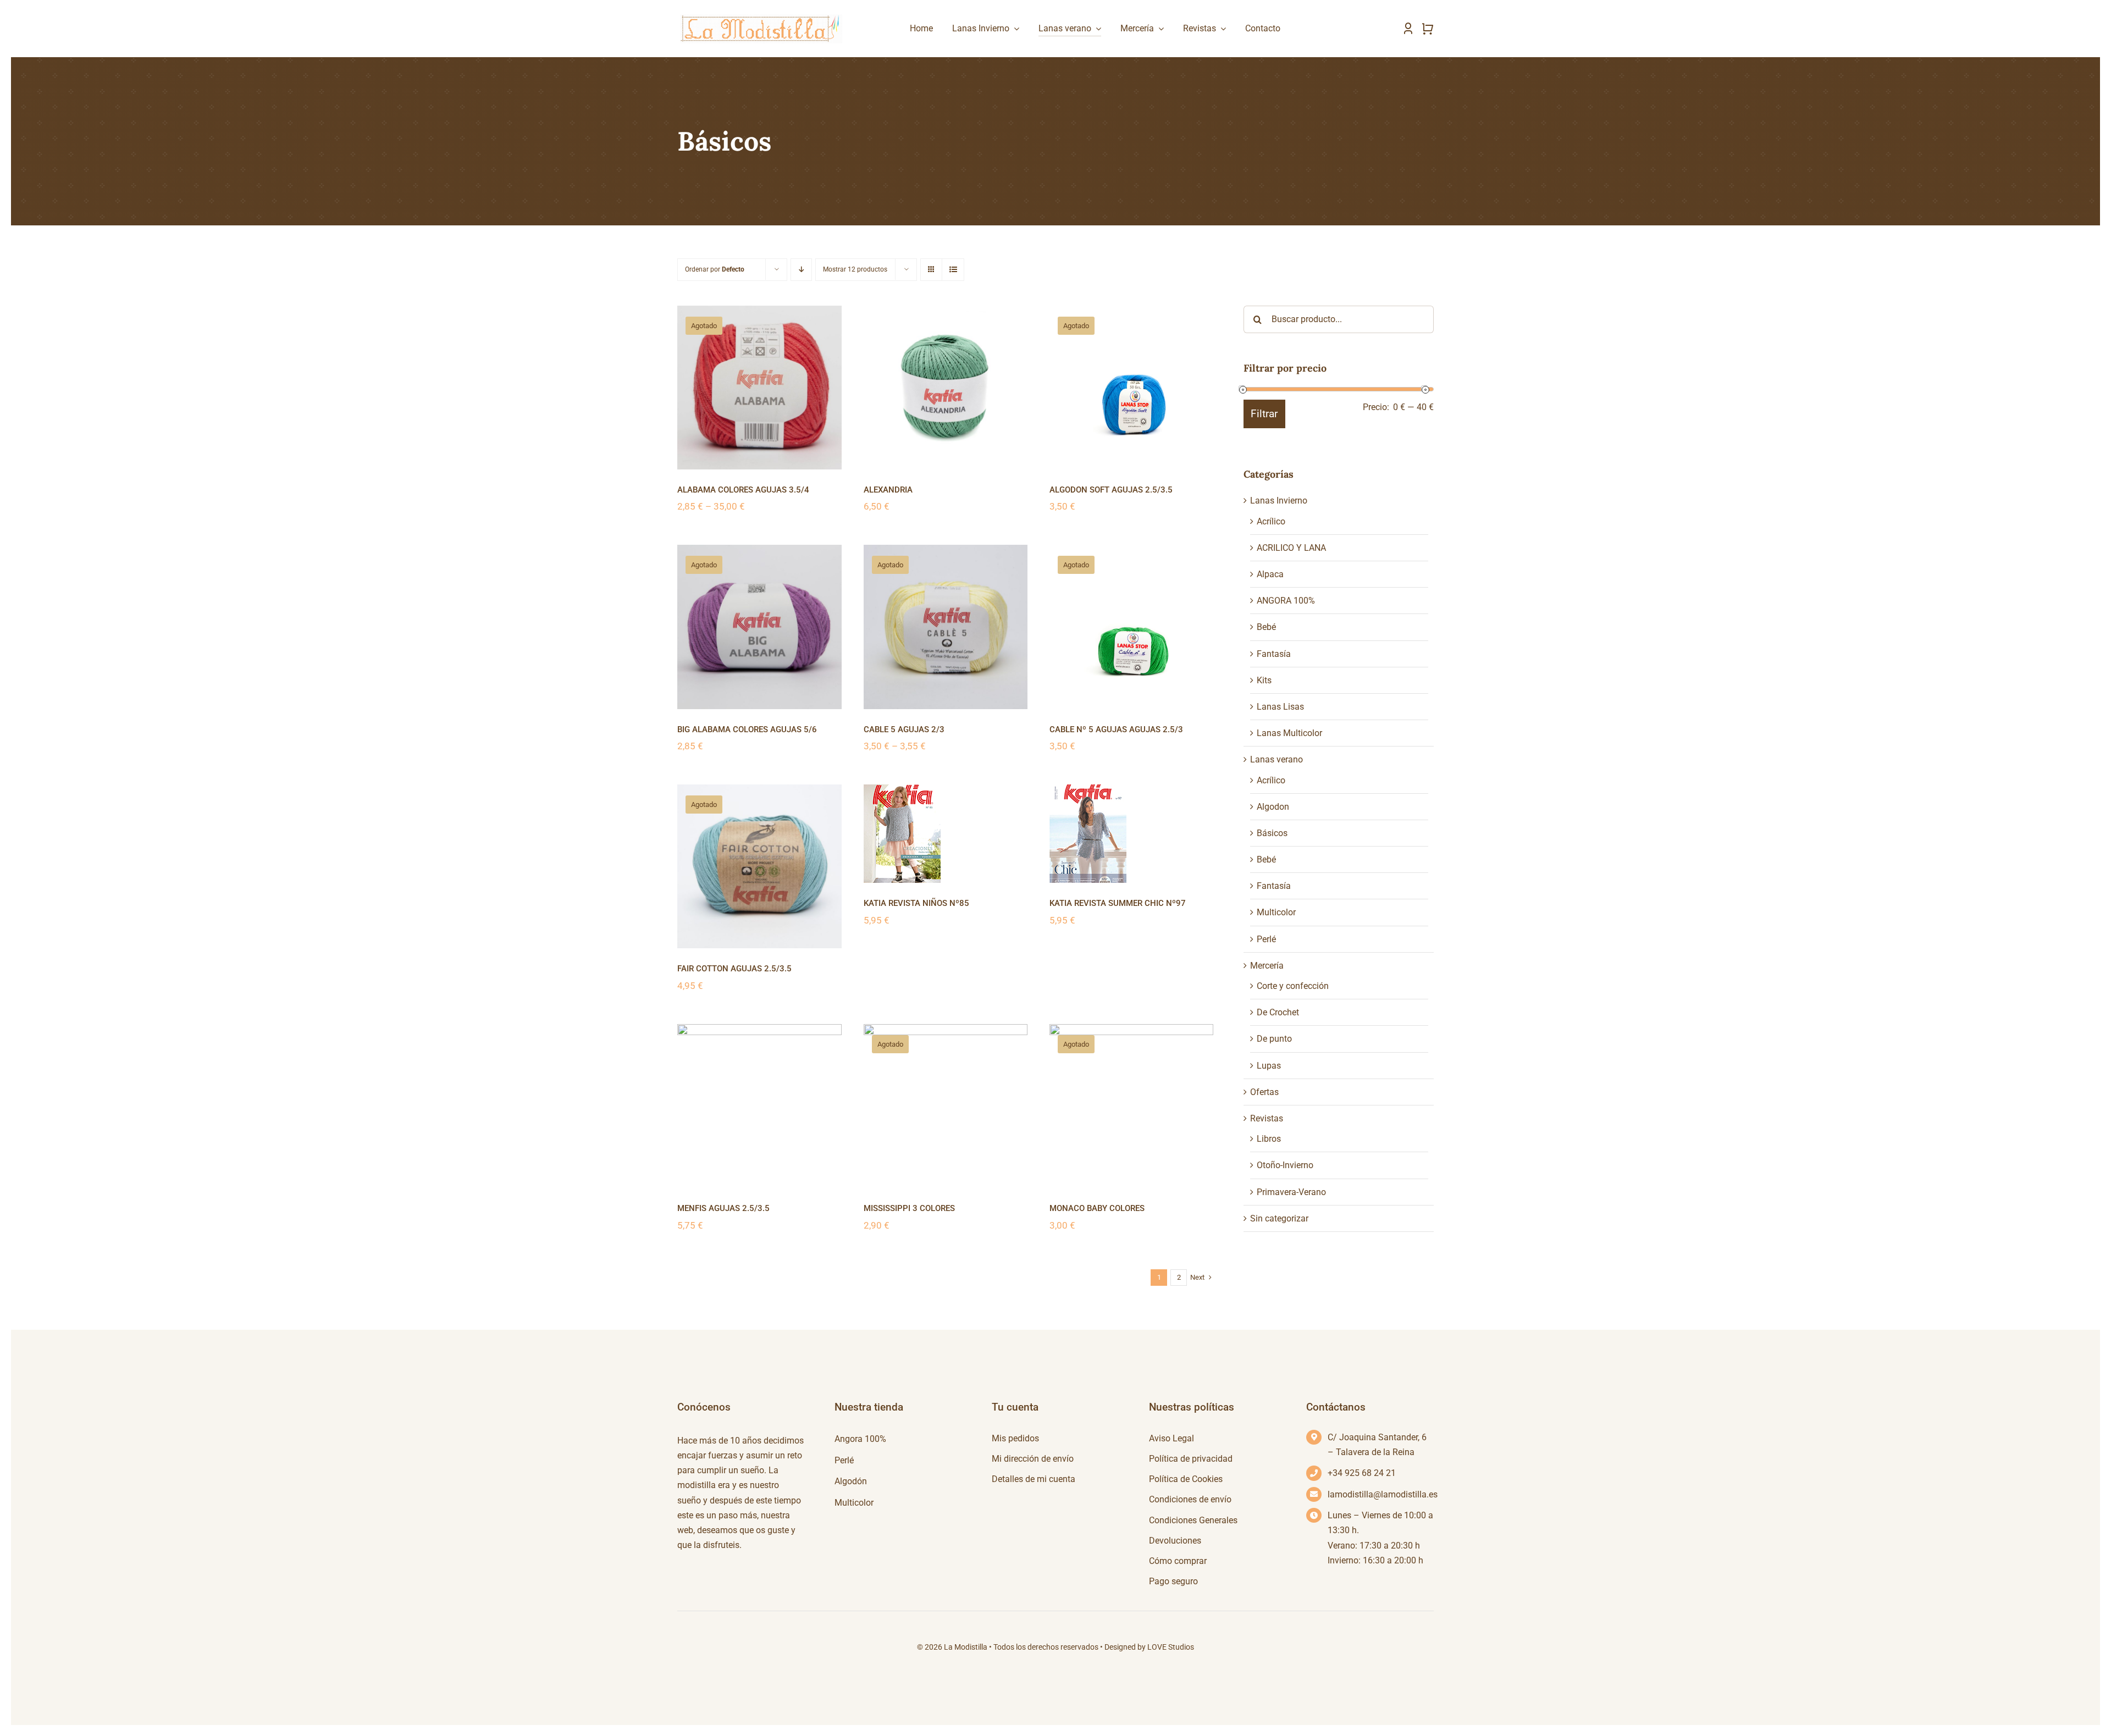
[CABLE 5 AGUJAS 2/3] (946, 627)
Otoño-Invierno (1285, 1165)
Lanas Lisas (1280, 707)
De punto (1274, 1039)
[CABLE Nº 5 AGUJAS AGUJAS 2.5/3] (1131, 627)
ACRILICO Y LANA (1291, 548)
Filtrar (1264, 414)
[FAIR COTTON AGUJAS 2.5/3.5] (759, 866)
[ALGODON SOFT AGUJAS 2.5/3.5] (1131, 388)
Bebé (1266, 627)
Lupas (1269, 1066)
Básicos (1272, 833)
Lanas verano (1276, 759)
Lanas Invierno (1279, 501)
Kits (1264, 680)
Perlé (1266, 939)
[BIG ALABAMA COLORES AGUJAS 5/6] (759, 627)
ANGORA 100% (1286, 601)
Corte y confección (1293, 986)
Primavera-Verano (1291, 1192)
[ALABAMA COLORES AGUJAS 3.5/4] (759, 388)
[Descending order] (801, 270)
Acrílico (1271, 521)
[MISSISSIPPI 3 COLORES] (946, 1106)
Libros (1269, 1139)
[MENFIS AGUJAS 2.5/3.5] (759, 1106)
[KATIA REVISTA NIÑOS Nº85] (946, 834)
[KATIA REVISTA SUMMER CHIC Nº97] (1131, 834)
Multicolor (1276, 912)
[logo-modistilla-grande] (760, 15)
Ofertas (1264, 1092)
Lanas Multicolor (1289, 733)
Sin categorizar (1279, 1218)
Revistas (1267, 1118)
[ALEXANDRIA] (946, 388)
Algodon (1273, 807)
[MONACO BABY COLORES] (1131, 1106)
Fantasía (1274, 654)
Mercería (1267, 966)
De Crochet (1278, 1012)
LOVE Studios (1171, 1647)
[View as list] (953, 270)
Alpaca (1270, 574)
